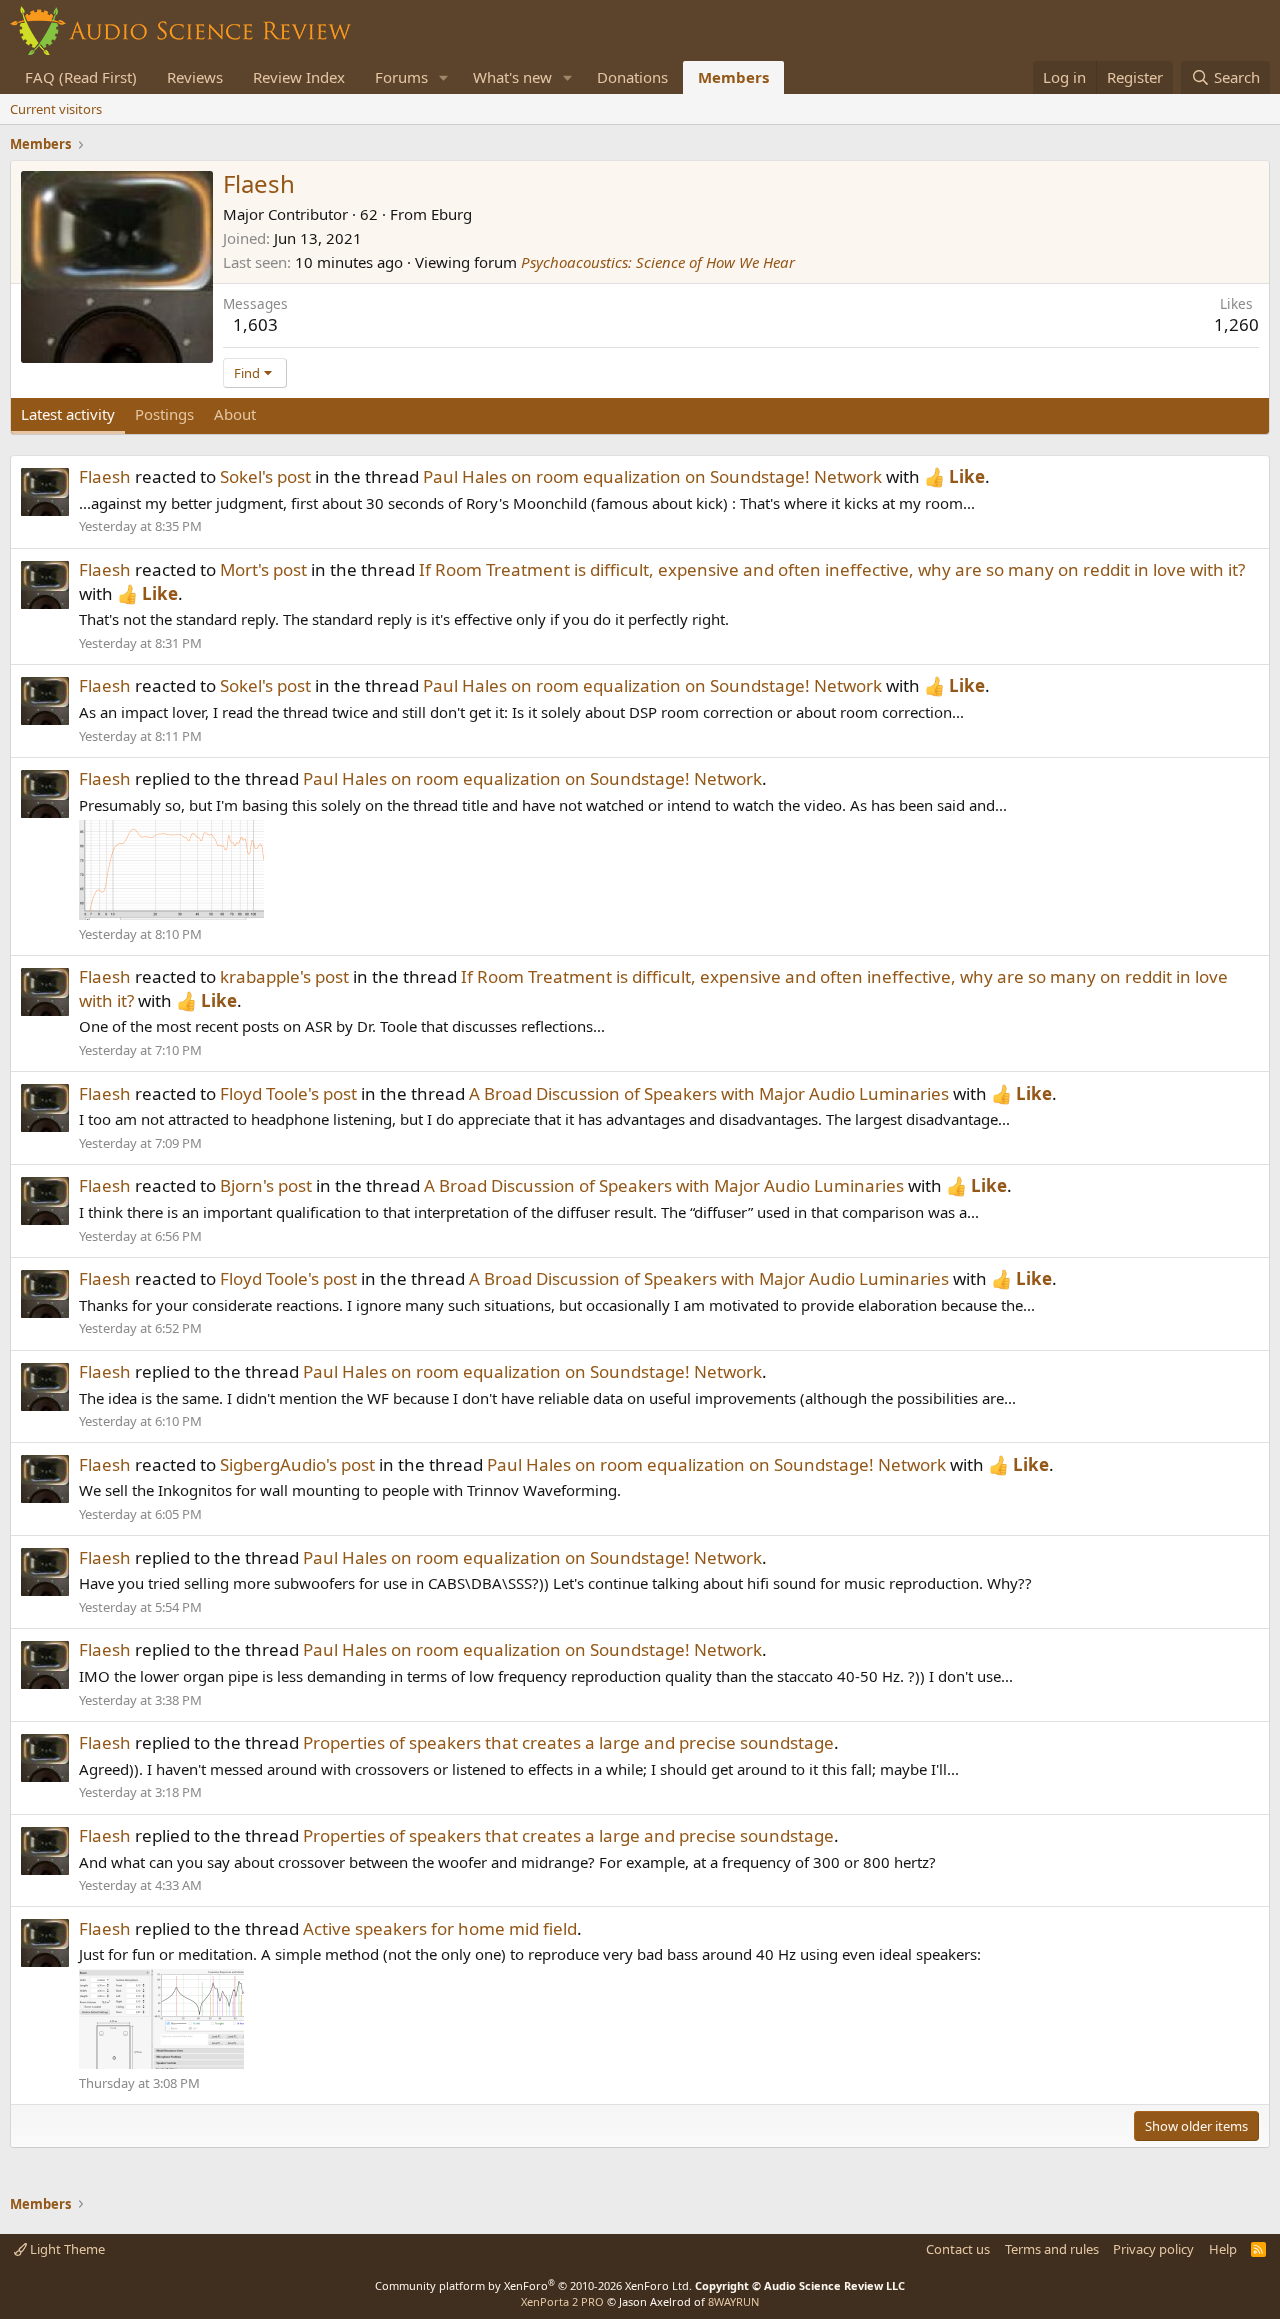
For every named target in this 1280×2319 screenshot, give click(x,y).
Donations (632, 77)
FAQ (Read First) (81, 77)
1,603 (255, 324)
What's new (512, 77)
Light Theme (66, 2249)
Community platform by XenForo (533, 2285)
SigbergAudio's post (297, 1464)
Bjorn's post (266, 1185)
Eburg (451, 214)
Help (1223, 2249)
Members (733, 77)
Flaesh (105, 476)
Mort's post (263, 569)
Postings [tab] (164, 414)
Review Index (299, 77)
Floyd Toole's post (288, 1093)
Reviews (195, 77)
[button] (444, 77)
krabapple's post (284, 976)
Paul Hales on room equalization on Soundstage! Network (652, 476)
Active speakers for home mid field (440, 1928)
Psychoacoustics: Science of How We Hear (658, 262)
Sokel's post (265, 476)
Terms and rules (1052, 2249)
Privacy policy (1153, 2249)
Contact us (958, 2249)
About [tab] (235, 414)
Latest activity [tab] (68, 414)
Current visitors (56, 109)
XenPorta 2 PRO (562, 2301)
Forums (401, 77)
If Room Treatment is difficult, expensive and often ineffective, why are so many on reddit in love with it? (832, 569)
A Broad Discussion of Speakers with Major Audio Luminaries (709, 1093)
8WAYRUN (733, 2301)
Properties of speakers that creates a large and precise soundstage (568, 1742)
